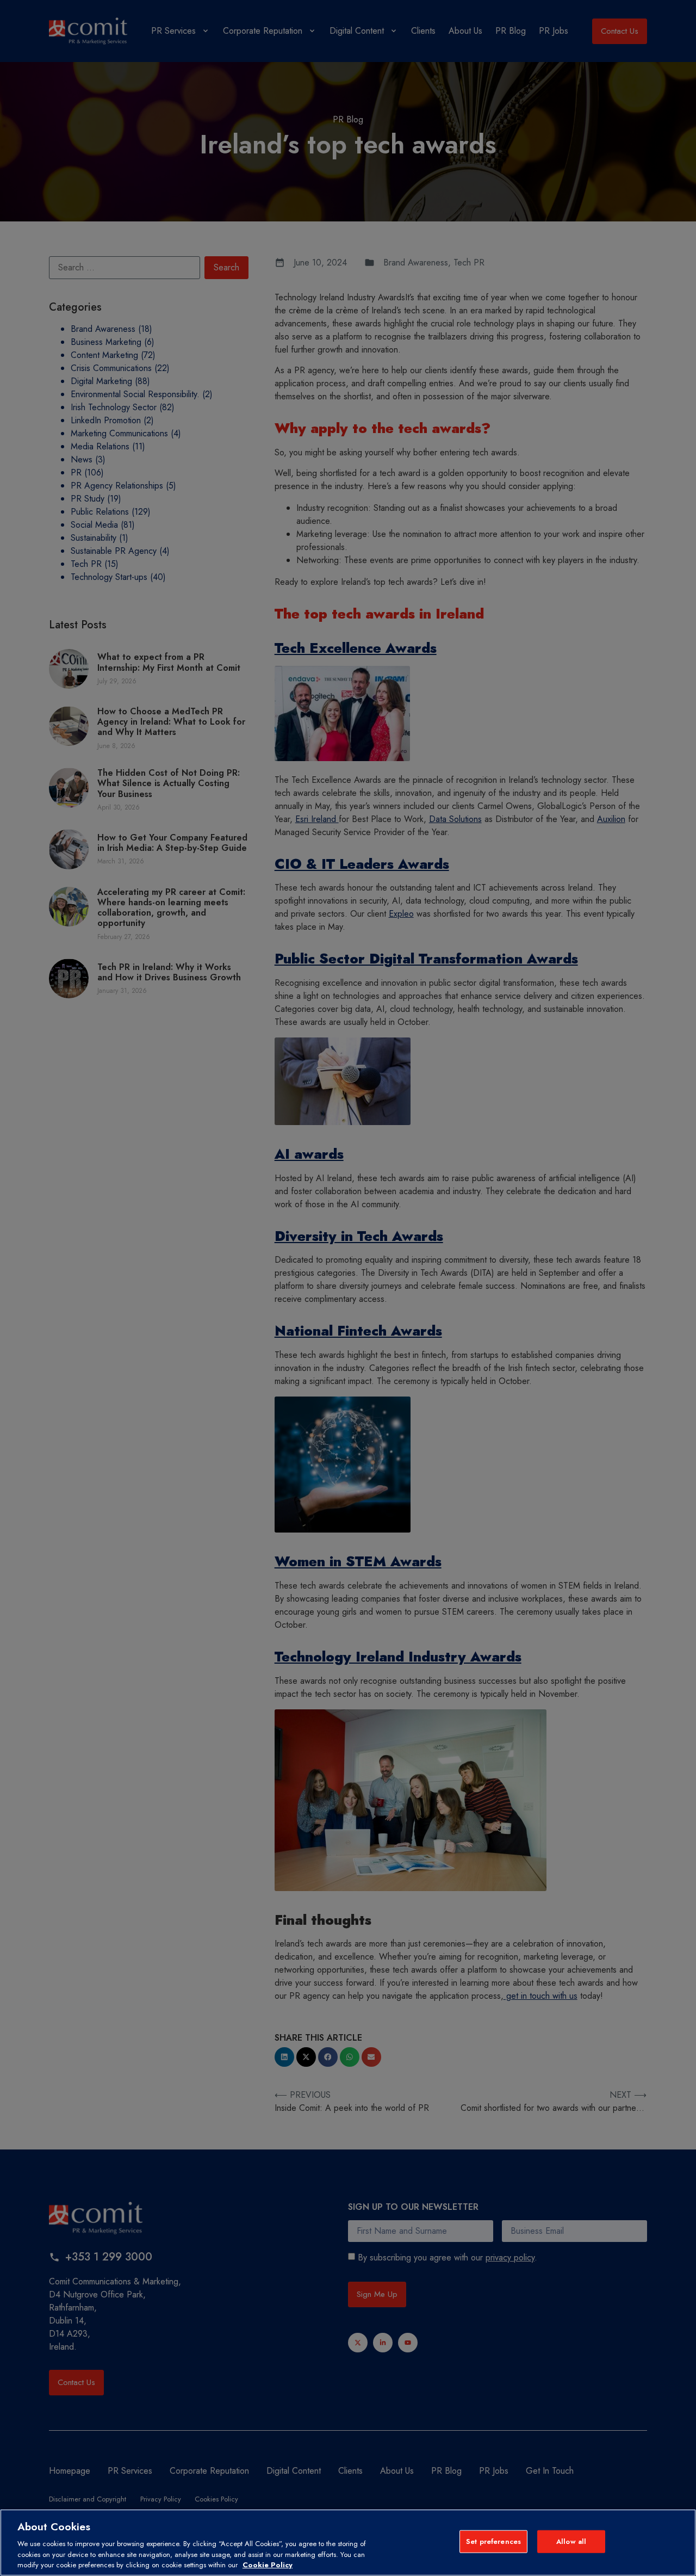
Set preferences (493, 2541)
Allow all (571, 2541)
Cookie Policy (268, 2565)
